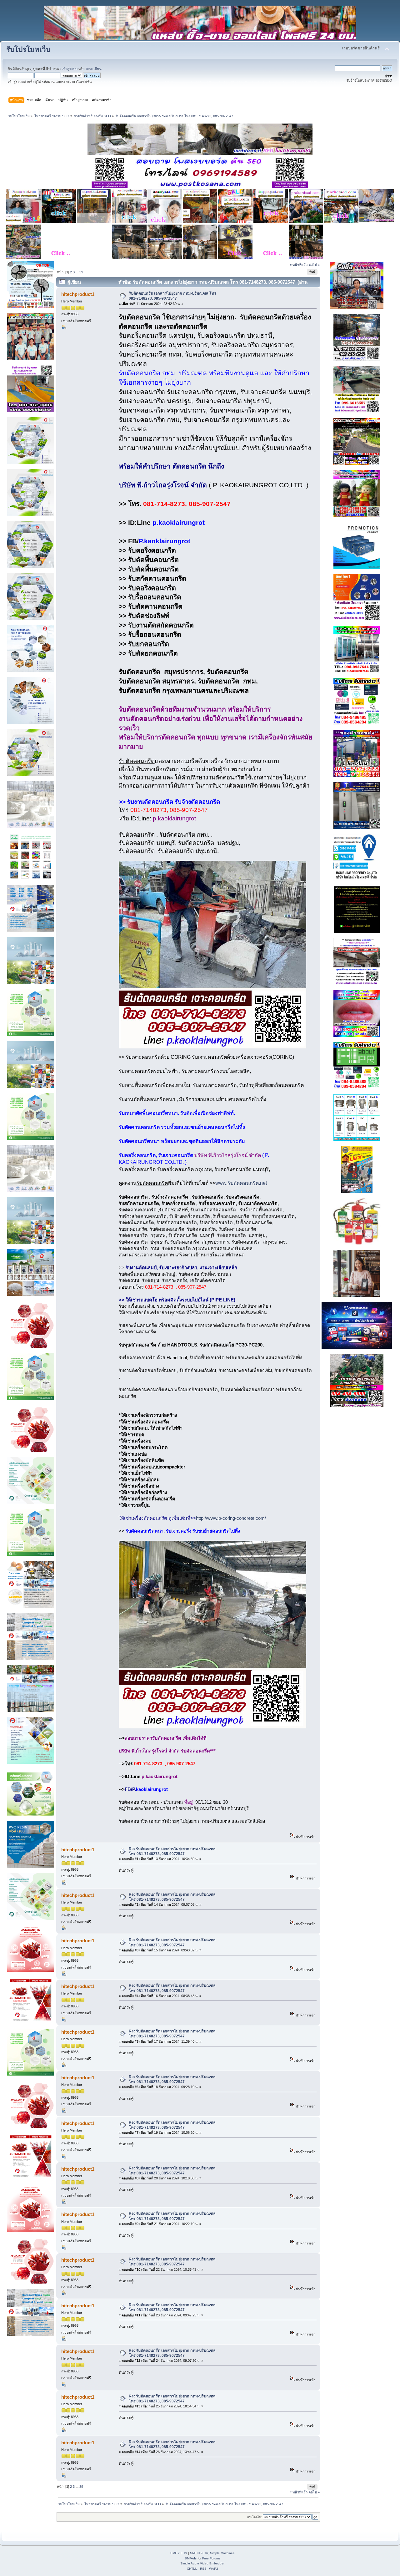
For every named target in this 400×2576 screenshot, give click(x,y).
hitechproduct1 (78, 294)
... (77, 272)
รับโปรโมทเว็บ (28, 50)
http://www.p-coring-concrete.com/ (231, 1518)
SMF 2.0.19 (179, 2553)
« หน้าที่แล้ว (299, 265)
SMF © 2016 (199, 2553)
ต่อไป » (314, 265)
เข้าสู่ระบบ (70, 69)
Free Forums (211, 2558)
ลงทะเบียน (94, 69)
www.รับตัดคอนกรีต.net (241, 1183)
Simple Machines (222, 2553)
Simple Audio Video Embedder (202, 2563)
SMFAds (191, 2558)
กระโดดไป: (255, 2517)
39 (81, 272)
